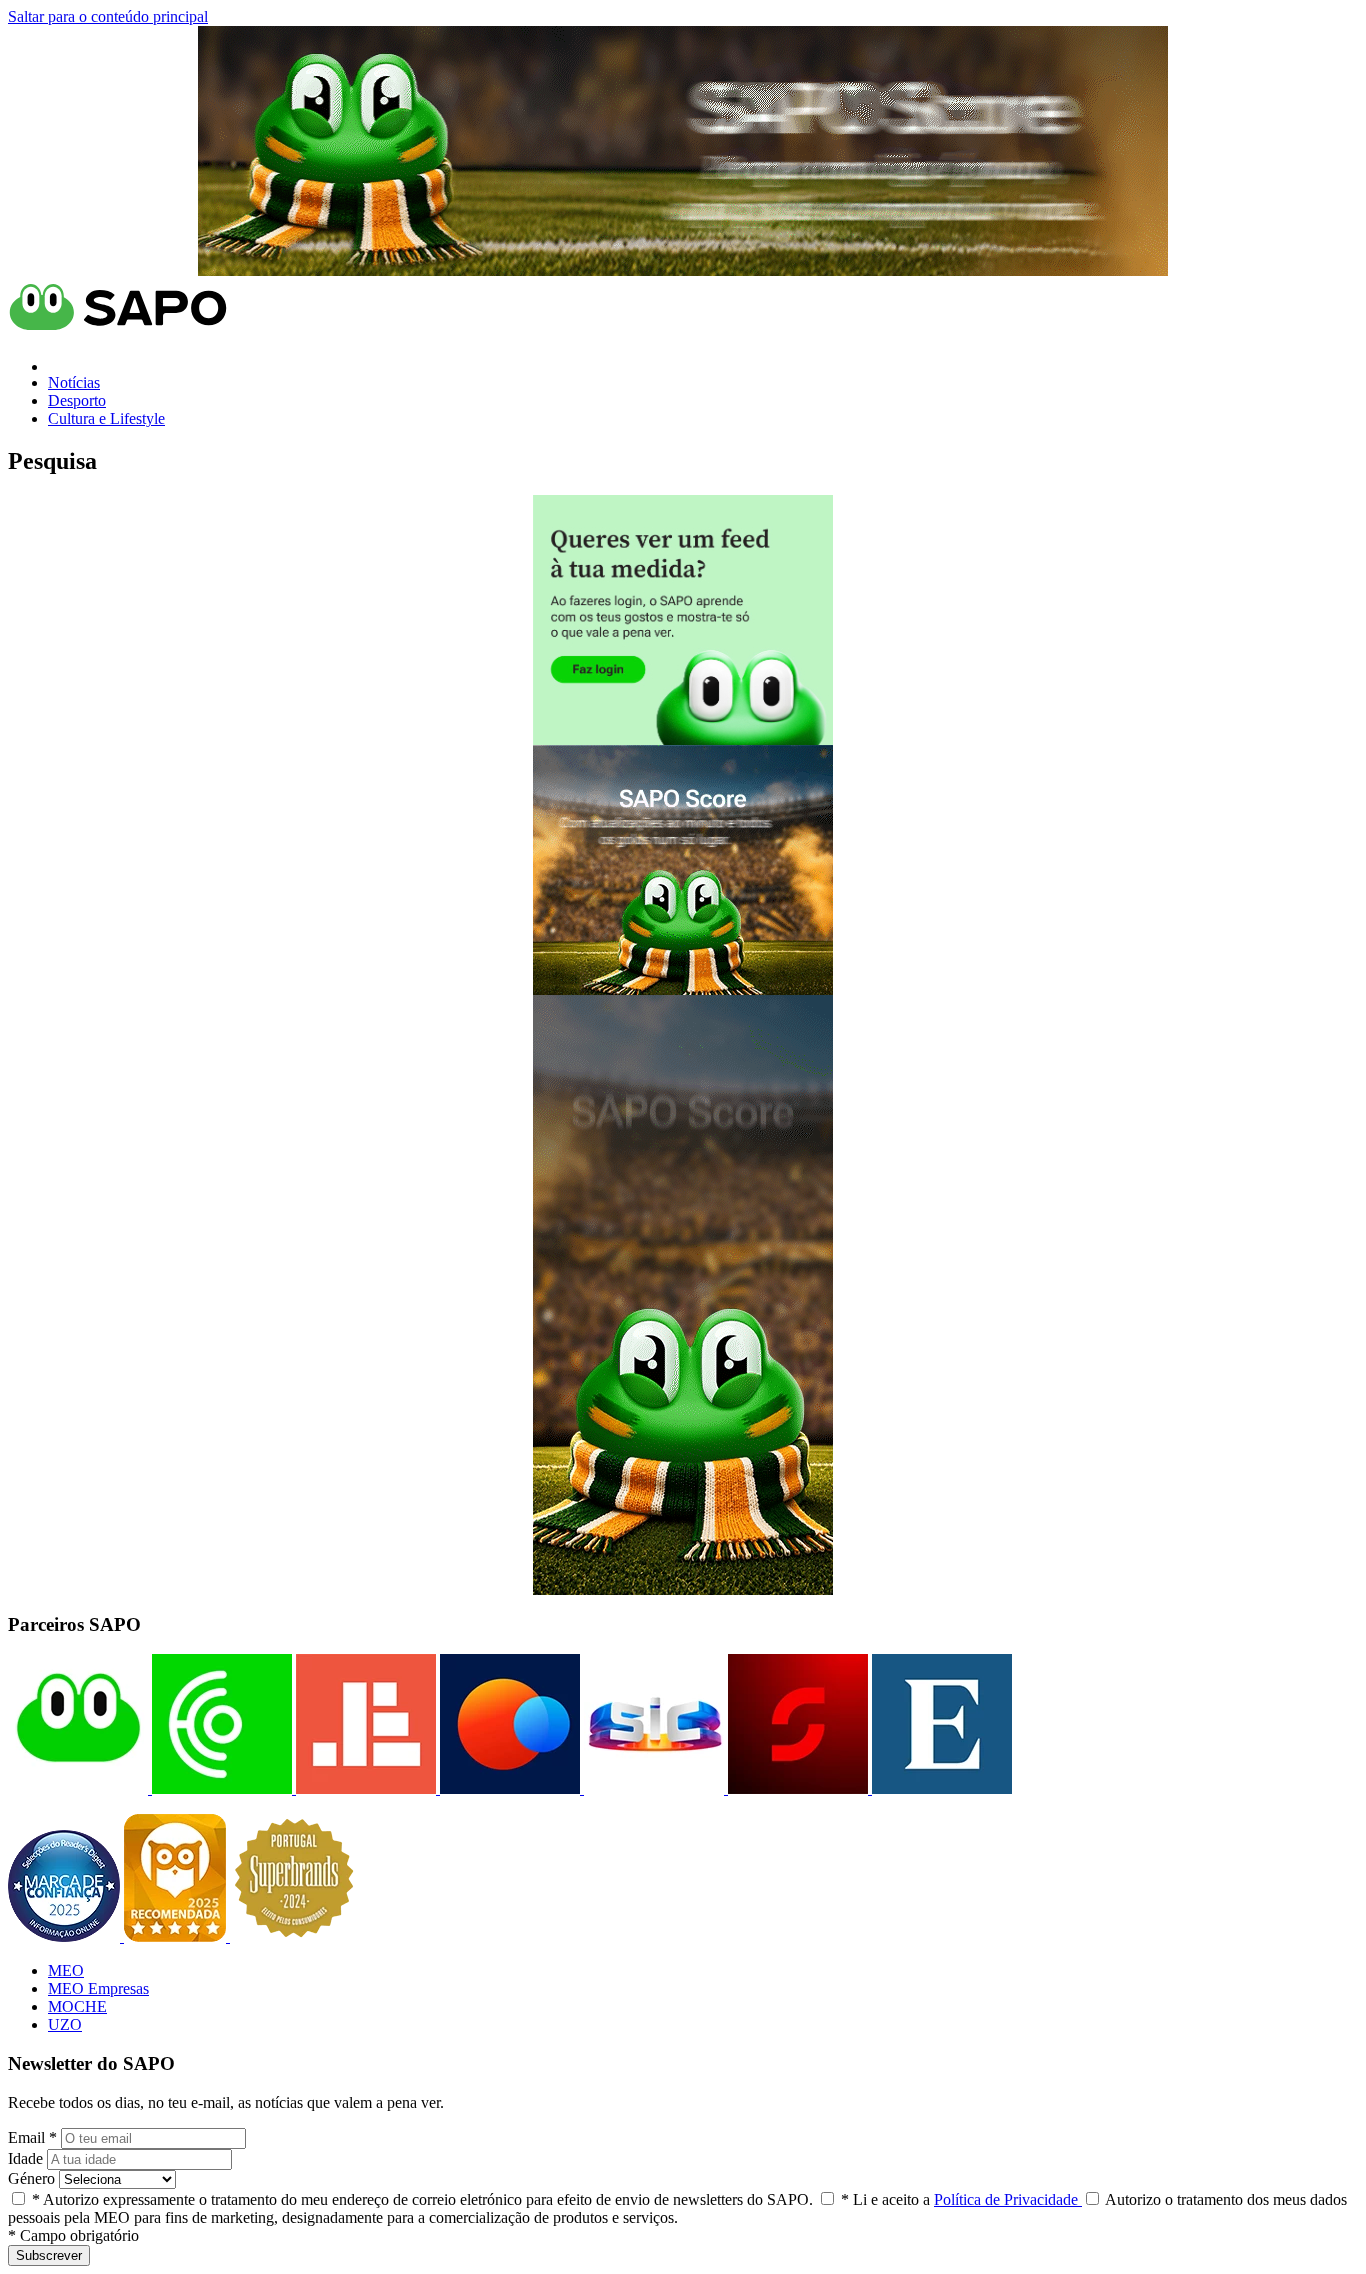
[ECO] (220, 1788)
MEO (66, 1970)
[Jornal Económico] (364, 1788)
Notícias (74, 382)
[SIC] (652, 1788)
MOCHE (77, 2006)
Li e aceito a (961, 2199)
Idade (25, 2158)
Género (31, 2178)
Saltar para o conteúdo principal (108, 16)
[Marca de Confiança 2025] (66, 1936)
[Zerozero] (508, 1788)
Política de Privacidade (1008, 2199)
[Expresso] (940, 1788)
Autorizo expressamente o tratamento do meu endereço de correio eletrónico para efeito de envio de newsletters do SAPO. (422, 2199)
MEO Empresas (98, 1988)
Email (32, 2137)
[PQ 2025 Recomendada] (177, 1936)
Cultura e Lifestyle (106, 418)
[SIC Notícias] (796, 1788)
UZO (65, 2024)
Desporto (77, 400)
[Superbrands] (294, 1936)
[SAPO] (78, 1788)
